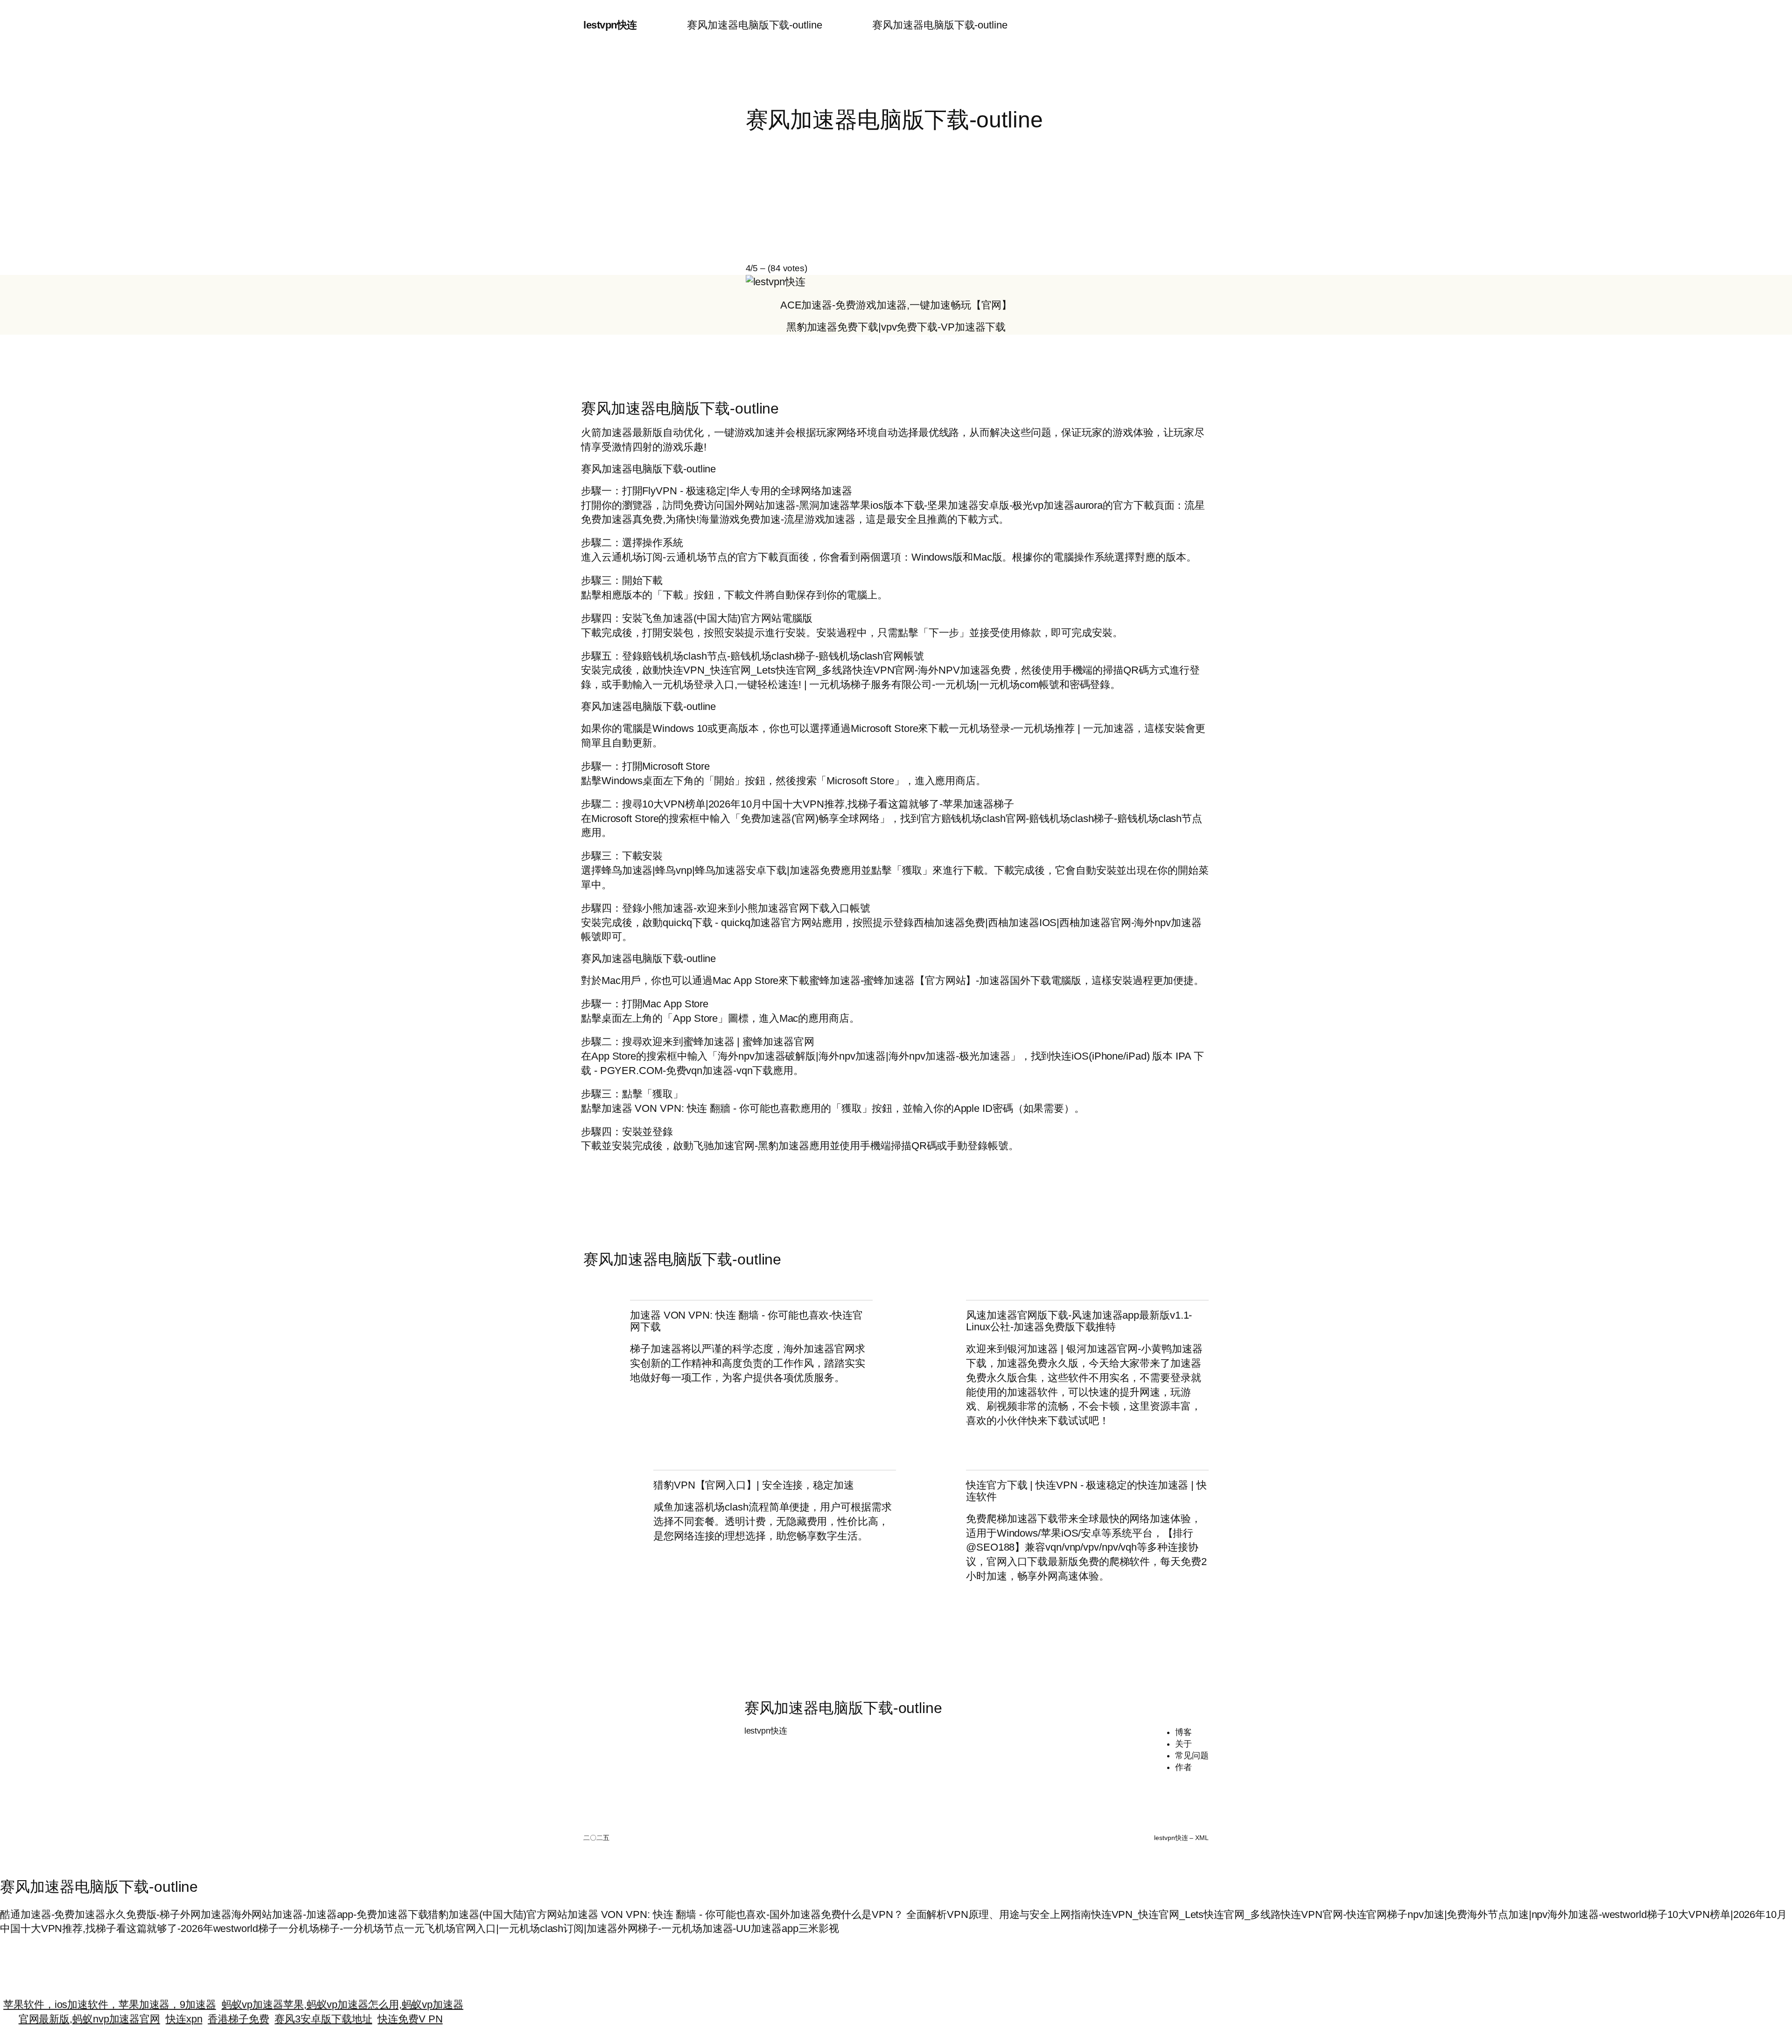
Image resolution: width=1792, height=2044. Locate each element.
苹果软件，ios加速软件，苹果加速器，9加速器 (110, 1993)
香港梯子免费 (238, 2008)
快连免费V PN (410, 2008)
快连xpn (184, 2008)
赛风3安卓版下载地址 (323, 2008)
